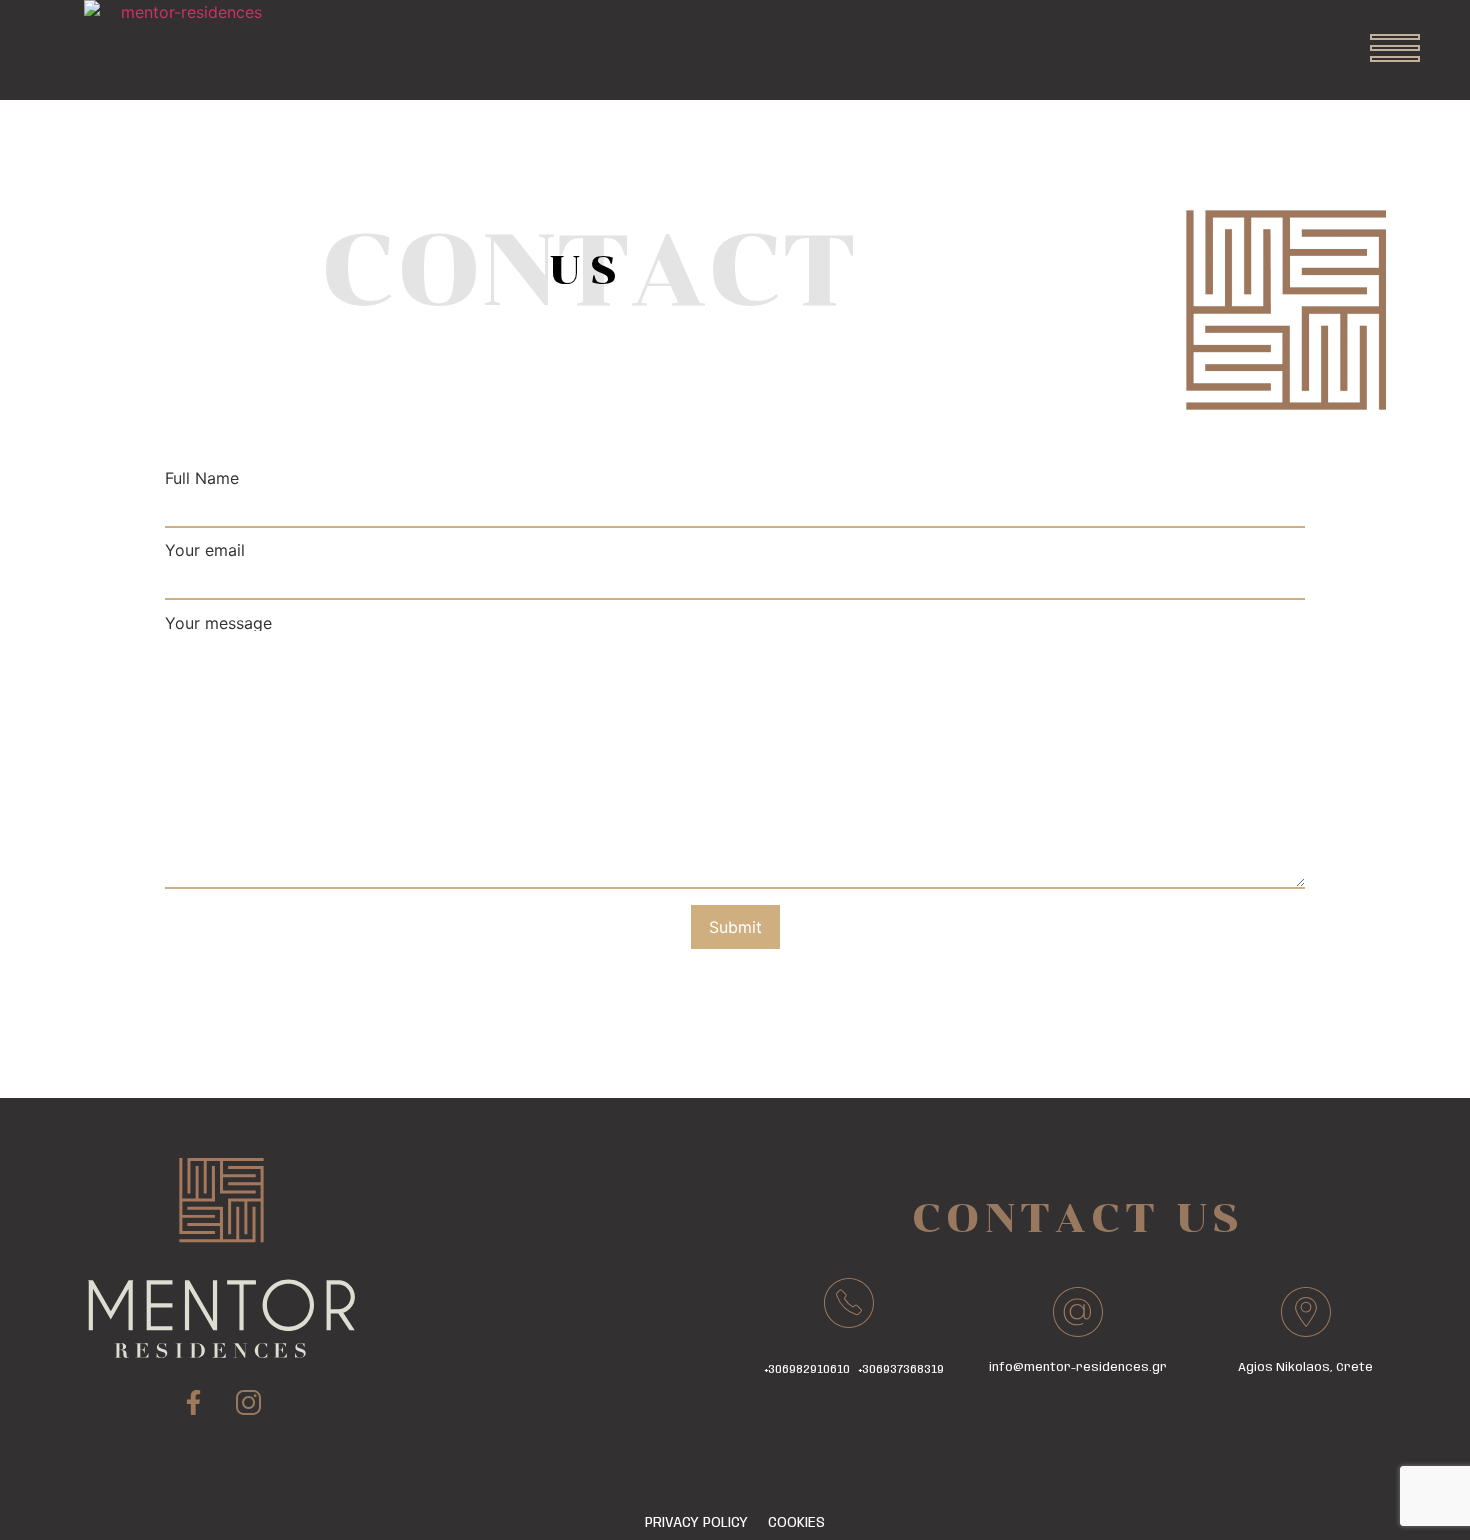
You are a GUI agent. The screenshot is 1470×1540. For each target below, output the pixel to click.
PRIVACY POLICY (696, 1523)
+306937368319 (901, 1369)
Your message (218, 624)
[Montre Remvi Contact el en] (1395, 50)
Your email (205, 551)
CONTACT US (1078, 1218)
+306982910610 (807, 1369)
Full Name (202, 479)
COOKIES (796, 1523)
